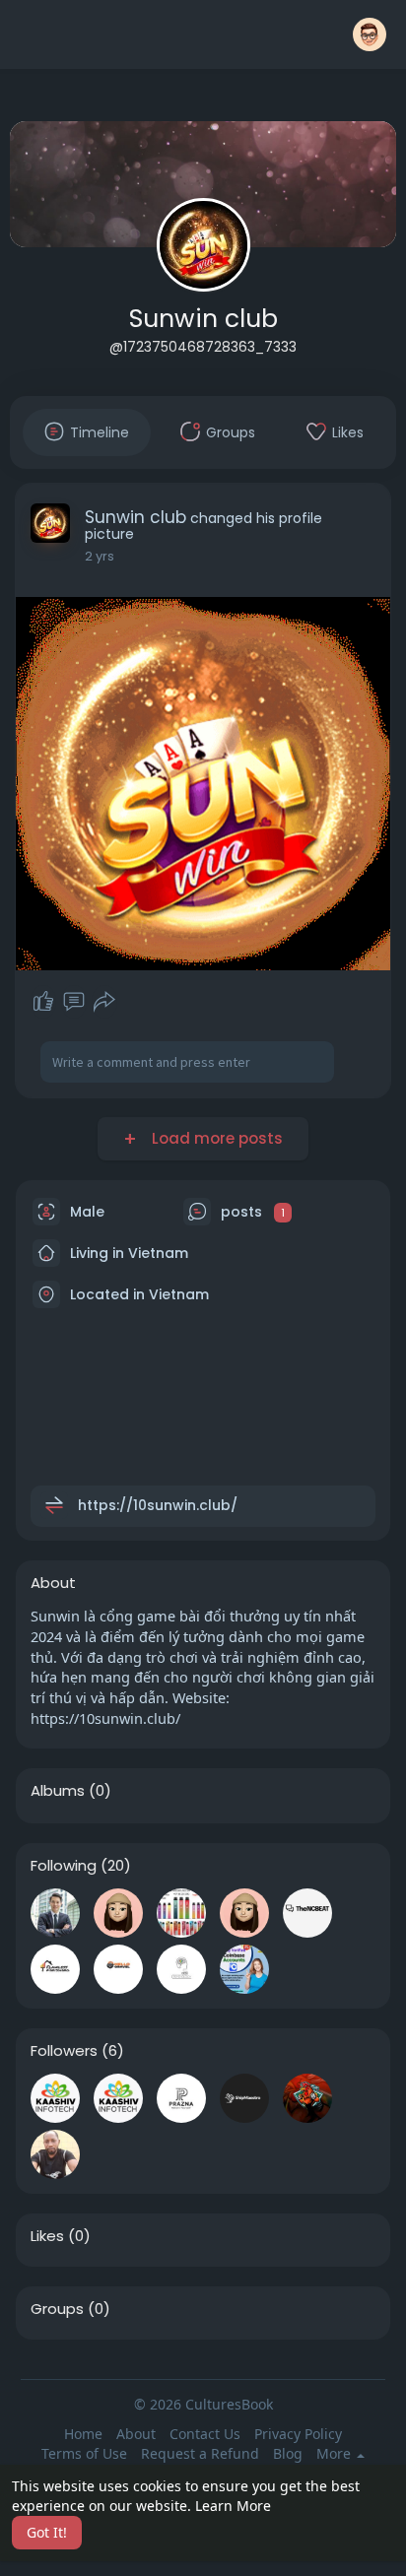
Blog (288, 2453)
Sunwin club (203, 319)
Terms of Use (84, 2453)
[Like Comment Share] (73, 1002)
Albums (58, 1791)
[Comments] (74, 1002)
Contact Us (205, 2434)
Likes (47, 2236)
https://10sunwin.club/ (158, 1505)
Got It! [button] (47, 2532)
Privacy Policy (298, 2434)
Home (83, 2434)
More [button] (336, 2454)
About (136, 2434)
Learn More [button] (233, 2506)
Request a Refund (200, 2453)
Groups (57, 2309)
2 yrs (100, 556)
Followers (64, 2051)
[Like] (43, 1002)
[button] (370, 34)
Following (64, 1866)
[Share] (104, 1002)
